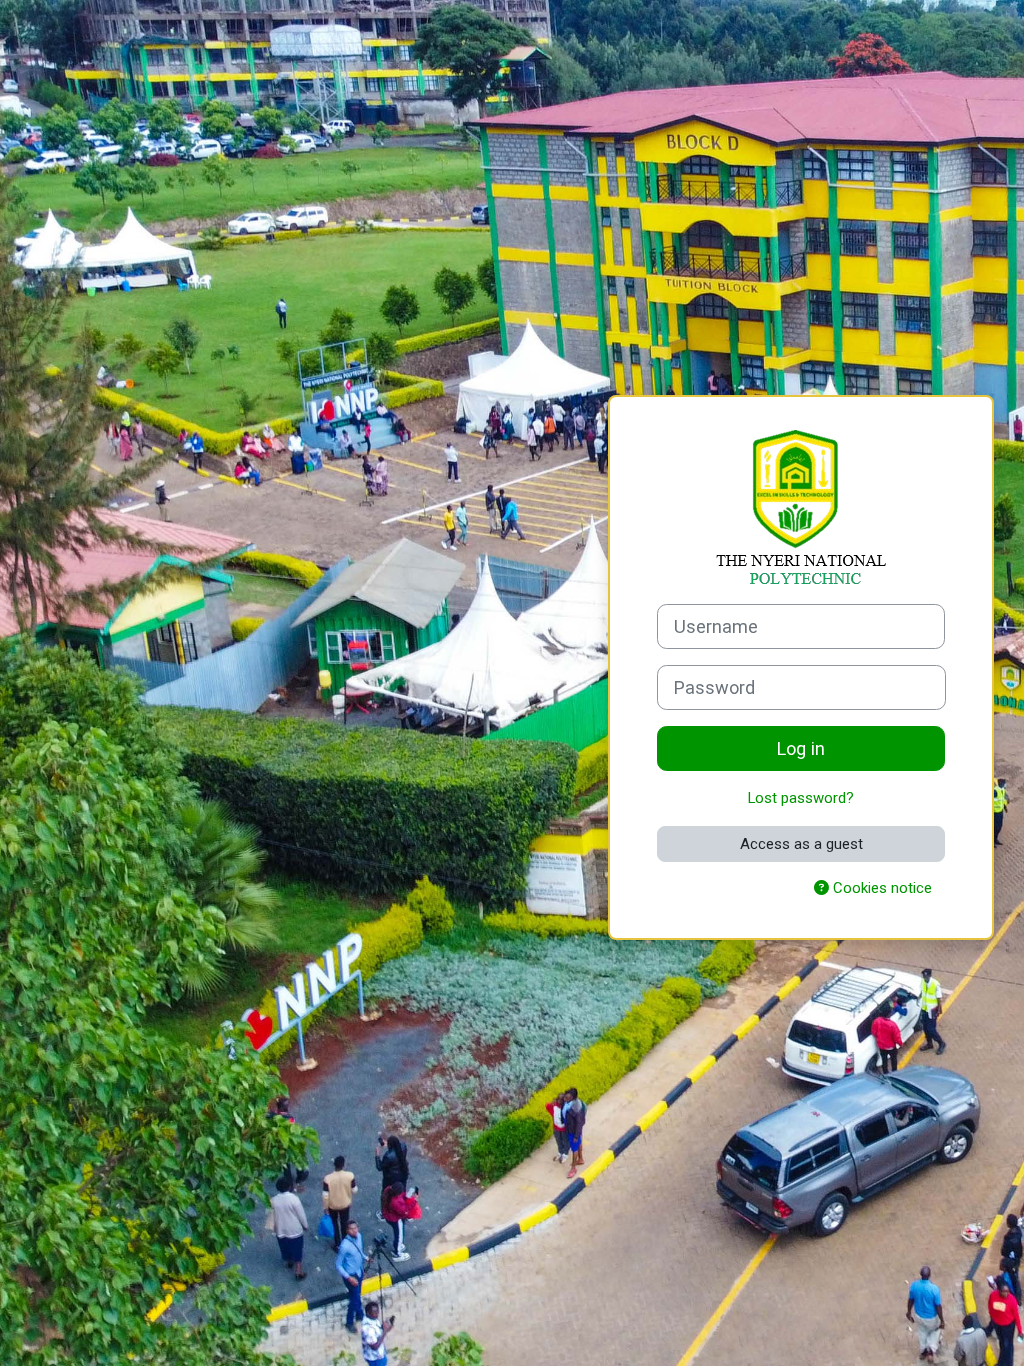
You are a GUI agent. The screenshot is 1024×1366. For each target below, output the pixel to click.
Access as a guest (801, 844)
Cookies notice (880, 888)
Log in (801, 748)
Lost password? (801, 798)
